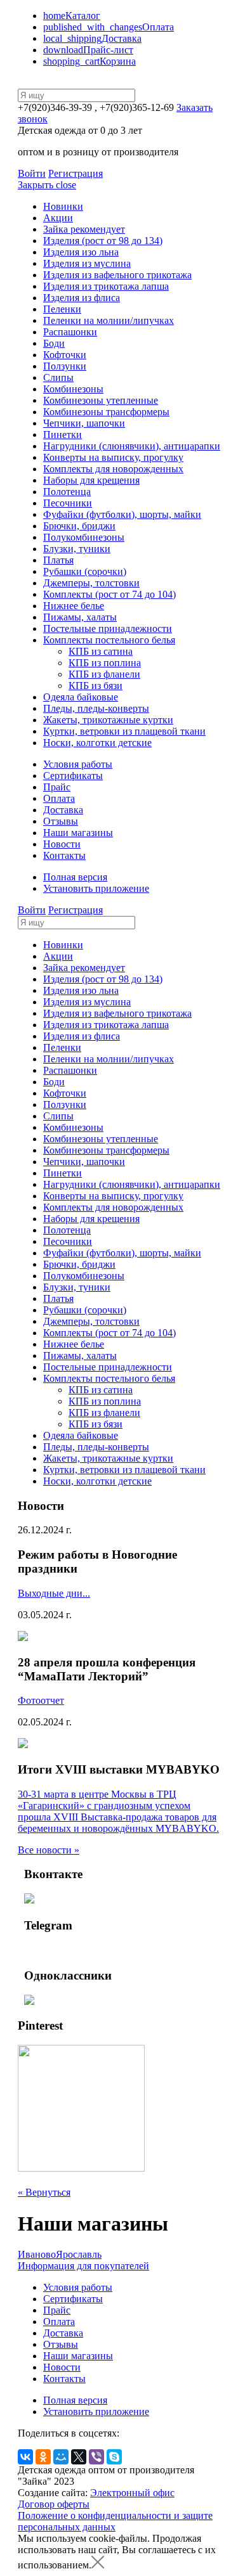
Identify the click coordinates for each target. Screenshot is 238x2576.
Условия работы (78, 764)
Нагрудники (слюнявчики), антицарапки (132, 446)
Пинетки (63, 435)
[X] (79, 2457)
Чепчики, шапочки (84, 423)
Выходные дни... (54, 1593)
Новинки (63, 206)
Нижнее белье (74, 606)
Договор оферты (54, 2504)
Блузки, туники (77, 549)
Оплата (109, 27)
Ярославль (79, 2254)
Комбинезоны (73, 389)
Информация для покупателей (83, 2266)
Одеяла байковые (81, 697)
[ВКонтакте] (25, 2457)
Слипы (58, 377)
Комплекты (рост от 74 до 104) (109, 594)
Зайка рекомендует (84, 229)
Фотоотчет (41, 1700)
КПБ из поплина (105, 663)
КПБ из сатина (101, 651)
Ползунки (65, 366)
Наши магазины (78, 833)
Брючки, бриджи (79, 526)
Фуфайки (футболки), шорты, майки (122, 514)
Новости (62, 844)
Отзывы (61, 821)
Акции (58, 218)
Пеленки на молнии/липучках (109, 320)
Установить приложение (96, 888)
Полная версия (75, 877)
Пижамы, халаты (80, 617)
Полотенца (67, 492)
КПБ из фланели (104, 674)
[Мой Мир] (61, 2457)
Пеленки (62, 309)
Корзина (89, 61)
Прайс (57, 787)
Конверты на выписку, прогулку (113, 457)
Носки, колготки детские (97, 743)
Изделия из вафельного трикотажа (117, 275)
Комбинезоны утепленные (101, 400)
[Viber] (96, 2457)
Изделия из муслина (87, 263)
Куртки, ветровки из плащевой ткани (124, 731)
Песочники (68, 503)
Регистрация (76, 173)
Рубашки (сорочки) (85, 571)
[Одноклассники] (43, 2457)
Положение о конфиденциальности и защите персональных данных (115, 2521)
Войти (32, 173)
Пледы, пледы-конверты (96, 708)
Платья (58, 560)
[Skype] (114, 2457)
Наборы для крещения (91, 480)
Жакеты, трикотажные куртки (108, 720)
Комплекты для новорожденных (113, 469)
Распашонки (70, 332)
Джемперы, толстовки (91, 583)
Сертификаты (73, 776)
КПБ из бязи (96, 686)
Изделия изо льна (81, 252)
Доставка (92, 38)
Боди (54, 343)
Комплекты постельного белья (109, 640)
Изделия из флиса (82, 298)
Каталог (72, 16)
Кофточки (65, 355)
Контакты (64, 855)
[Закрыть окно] (98, 2565)
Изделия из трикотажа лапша (106, 286)
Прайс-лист (88, 50)
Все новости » (49, 1850)
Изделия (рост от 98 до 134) (103, 241)
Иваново (37, 2254)
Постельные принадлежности (108, 628)
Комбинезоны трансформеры (106, 412)
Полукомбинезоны (84, 537)
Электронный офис (132, 2493)
